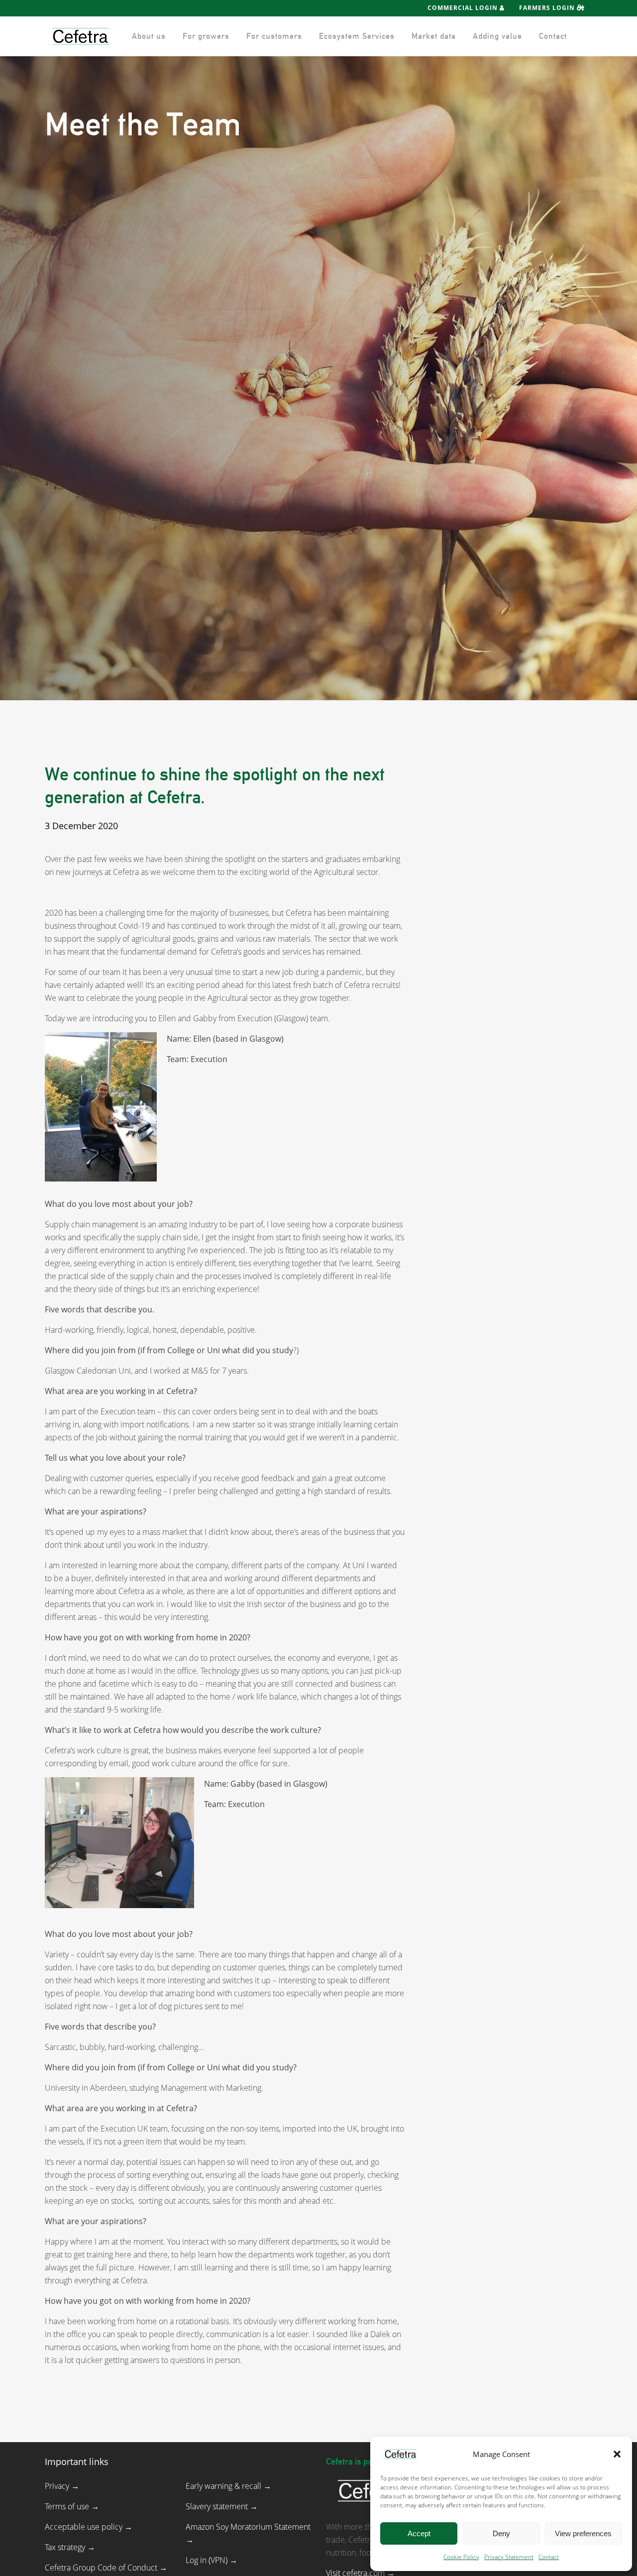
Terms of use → (72, 2506)
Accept (419, 2533)
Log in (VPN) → (212, 2560)
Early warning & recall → (228, 2486)
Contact (549, 2557)
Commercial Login (464, 8)
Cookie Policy (461, 2557)
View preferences (583, 2533)
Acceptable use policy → (89, 2527)
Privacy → (62, 2486)
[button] (617, 2454)
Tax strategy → (70, 2547)
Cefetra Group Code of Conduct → (106, 2568)
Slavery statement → (222, 2506)
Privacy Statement (509, 2557)
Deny (501, 2533)
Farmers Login (548, 8)
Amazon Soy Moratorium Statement (248, 2527)
